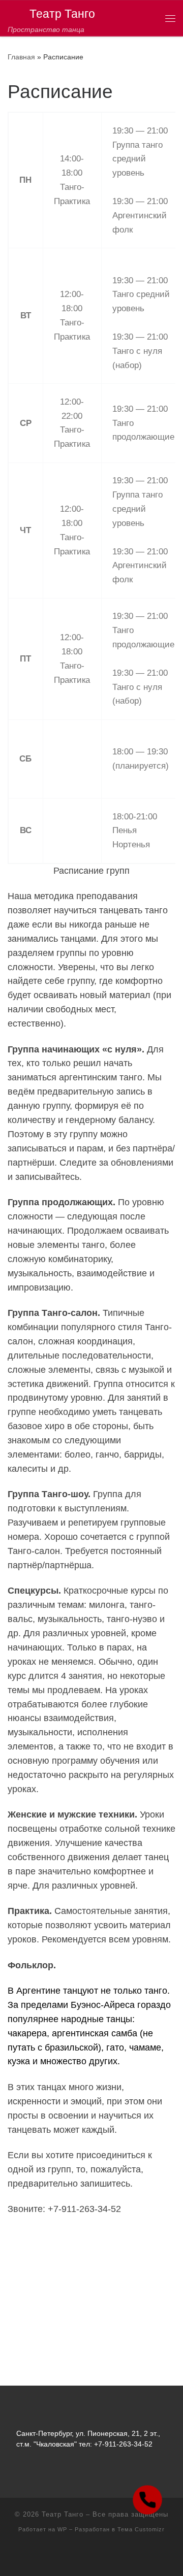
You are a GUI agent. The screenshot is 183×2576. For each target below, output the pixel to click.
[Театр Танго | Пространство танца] (17, 13)
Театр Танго (63, 2514)
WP (62, 2529)
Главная (21, 57)
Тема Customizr (141, 2529)
